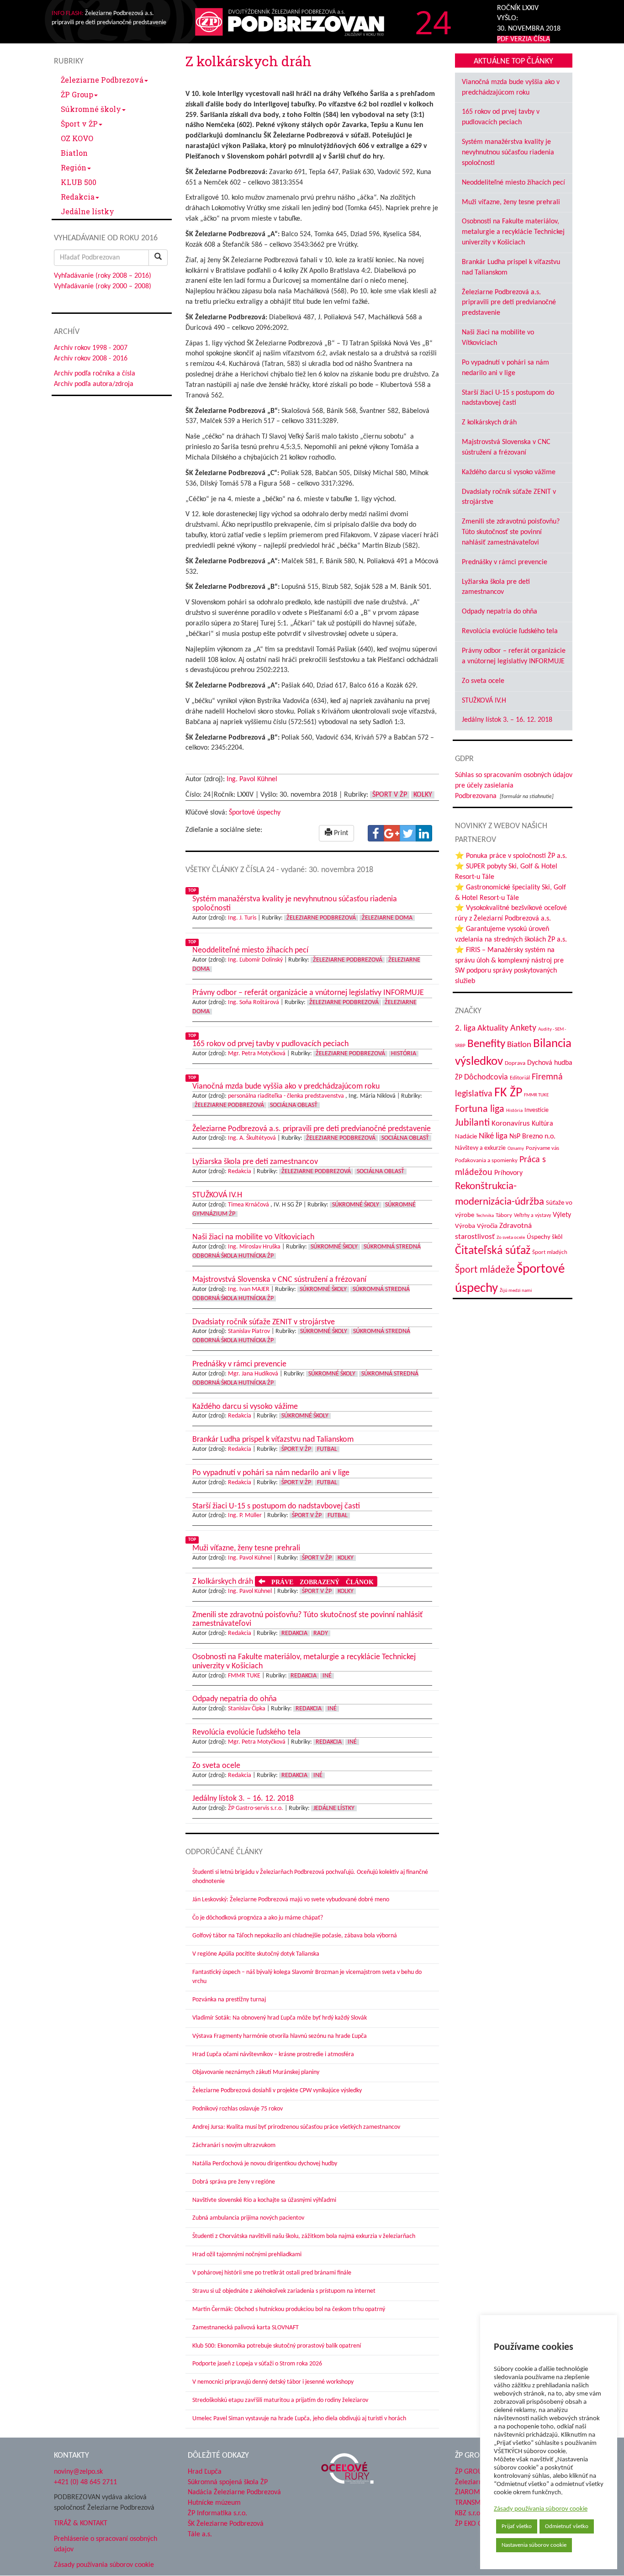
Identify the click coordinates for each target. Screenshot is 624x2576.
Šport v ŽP (79, 124)
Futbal (327, 1449)
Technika (485, 1216)
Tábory (504, 1216)
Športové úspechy (255, 813)
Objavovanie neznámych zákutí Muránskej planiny (256, 2072)
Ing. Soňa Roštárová (254, 1002)
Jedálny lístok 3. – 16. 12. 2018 (507, 720)
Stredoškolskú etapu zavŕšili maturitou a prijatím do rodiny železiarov (280, 2400)
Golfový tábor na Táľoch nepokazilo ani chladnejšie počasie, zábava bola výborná (295, 1936)
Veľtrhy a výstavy (532, 1216)
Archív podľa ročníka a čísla (95, 374)
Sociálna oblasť (294, 1105)
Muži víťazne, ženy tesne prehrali (511, 202)
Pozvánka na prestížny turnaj (229, 2000)
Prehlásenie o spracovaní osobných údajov (106, 2544)
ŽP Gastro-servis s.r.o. (256, 1808)
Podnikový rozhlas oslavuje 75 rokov (238, 2109)
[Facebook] (376, 833)
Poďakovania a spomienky (486, 1161)
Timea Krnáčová (249, 1205)
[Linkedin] (424, 833)
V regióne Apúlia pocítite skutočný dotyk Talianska (256, 1954)
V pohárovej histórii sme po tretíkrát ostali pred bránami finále (272, 2273)
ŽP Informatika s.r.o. (217, 2513)
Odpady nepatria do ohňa (500, 612)
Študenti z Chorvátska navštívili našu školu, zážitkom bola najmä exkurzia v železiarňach (304, 2236)
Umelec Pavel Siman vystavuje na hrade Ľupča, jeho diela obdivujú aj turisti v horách (299, 2419)
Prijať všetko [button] (517, 2526)
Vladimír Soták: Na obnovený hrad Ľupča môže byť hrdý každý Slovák (280, 2018)
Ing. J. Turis (242, 918)
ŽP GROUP (471, 2472)
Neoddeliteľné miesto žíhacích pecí (513, 183)
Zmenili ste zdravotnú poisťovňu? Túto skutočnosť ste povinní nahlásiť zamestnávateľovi (511, 532)
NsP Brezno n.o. (532, 1137)
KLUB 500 (79, 182)
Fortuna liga (480, 1109)
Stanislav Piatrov (249, 1331)
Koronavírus (511, 1124)
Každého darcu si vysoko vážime (509, 472)
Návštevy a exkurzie (480, 1148)
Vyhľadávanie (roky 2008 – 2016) (103, 276)
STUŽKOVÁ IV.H (484, 701)
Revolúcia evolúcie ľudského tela (510, 631)
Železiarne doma (387, 918)
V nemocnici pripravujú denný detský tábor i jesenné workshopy (273, 2382)
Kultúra (542, 1124)
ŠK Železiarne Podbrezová (226, 2524)
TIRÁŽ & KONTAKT (81, 2523)
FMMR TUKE (244, 1676)
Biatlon (74, 153)
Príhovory (508, 1173)
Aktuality (493, 1028)
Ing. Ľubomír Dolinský (255, 960)
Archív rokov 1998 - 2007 (91, 348)
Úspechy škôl (545, 1237)
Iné (327, 1676)
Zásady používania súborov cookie (541, 2509)
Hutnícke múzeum (214, 2503)
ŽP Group (77, 94)
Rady (321, 1633)
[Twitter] (408, 833)
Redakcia (78, 197)
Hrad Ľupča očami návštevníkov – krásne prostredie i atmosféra (273, 2055)
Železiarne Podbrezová (102, 80)
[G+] (392, 833)
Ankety (523, 1028)
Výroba (465, 1226)
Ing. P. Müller (245, 1515)
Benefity (486, 1044)
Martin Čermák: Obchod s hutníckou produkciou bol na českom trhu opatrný (289, 2309)
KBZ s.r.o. (468, 2513)
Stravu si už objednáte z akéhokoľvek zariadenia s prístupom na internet (284, 2291)
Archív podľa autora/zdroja (94, 384)
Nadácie (466, 1137)
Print (340, 833)
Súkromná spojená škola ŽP (228, 2482)
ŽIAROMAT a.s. (477, 2492)
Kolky (423, 795)
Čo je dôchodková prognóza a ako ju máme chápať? (258, 1918)
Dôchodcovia (486, 1077)
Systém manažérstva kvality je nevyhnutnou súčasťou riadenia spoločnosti (508, 153)
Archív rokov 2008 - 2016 (91, 359)
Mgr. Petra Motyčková (257, 1054)
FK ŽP (508, 1093)
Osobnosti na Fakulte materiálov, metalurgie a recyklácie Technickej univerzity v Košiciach (513, 232)
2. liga (465, 1029)
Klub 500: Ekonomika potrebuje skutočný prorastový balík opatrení (277, 2346)
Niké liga (493, 1136)
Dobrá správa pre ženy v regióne (234, 2182)
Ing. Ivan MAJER (249, 1289)
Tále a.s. (200, 2534)
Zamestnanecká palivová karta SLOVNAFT (246, 2328)
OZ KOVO (77, 138)
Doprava (515, 1063)
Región (74, 167)
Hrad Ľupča (205, 2472)
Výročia (487, 1226)
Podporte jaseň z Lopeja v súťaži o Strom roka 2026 (257, 2364)
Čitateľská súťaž (493, 1251)
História (404, 1054)
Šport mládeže (485, 1270)
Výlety (562, 1215)
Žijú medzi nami (516, 1291)
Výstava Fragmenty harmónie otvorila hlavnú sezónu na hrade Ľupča (280, 2036)
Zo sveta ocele (483, 681)
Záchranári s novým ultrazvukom (234, 2145)
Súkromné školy (91, 109)
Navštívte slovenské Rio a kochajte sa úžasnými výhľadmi (264, 2200)
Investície (537, 1110)
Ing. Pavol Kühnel (252, 779)
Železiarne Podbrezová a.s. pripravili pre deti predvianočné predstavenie (509, 303)
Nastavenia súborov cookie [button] (534, 2545)
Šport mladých (550, 1252)
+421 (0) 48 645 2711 (85, 2482)
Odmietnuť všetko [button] (567, 2526)
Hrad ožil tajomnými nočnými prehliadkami (247, 2255)
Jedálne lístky (87, 211)
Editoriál (520, 1078)
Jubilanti (472, 1123)
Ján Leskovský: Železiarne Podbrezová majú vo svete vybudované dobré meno (291, 1900)
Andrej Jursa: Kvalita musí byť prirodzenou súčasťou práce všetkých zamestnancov (296, 2127)
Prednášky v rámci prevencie (505, 562)
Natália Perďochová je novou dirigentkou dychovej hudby (265, 2164)
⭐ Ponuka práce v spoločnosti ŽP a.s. (511, 856)
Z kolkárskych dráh (489, 423)
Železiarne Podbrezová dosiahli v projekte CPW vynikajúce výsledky (277, 2091)
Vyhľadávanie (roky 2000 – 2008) (103, 286)
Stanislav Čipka (247, 1709)
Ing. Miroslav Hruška (254, 1247)
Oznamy (516, 1149)
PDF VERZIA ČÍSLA (524, 39)
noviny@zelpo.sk (78, 2472)
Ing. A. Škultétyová (252, 1138)
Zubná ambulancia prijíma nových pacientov (248, 2218)
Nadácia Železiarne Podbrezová (234, 2492)
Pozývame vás (542, 1148)
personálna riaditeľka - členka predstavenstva (286, 1096)
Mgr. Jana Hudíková (253, 1374)
